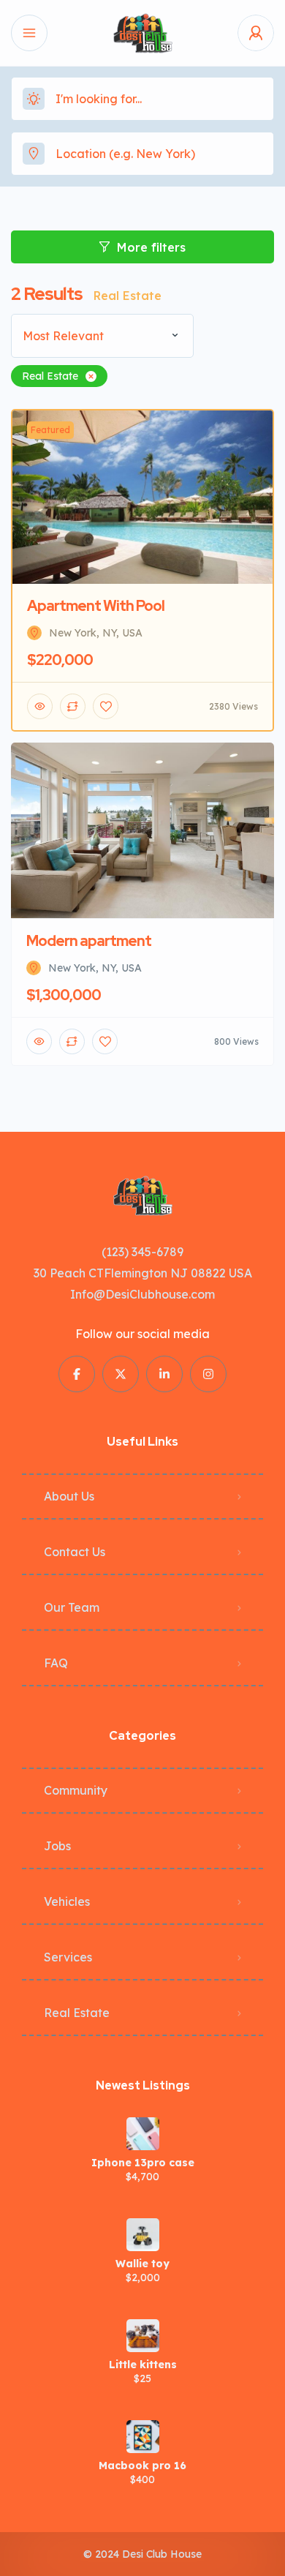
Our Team (72, 1607)
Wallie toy (142, 2264)
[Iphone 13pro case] (143, 2134)
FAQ (56, 1663)
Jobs (57, 1846)
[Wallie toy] (143, 2235)
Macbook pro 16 (142, 2466)
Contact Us (75, 1552)
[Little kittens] (143, 2336)
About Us (69, 1496)
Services (68, 1957)
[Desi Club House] (142, 33)
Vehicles (67, 1901)
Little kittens (143, 2365)
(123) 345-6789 (142, 1252)
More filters (151, 247)
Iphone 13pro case (143, 2163)
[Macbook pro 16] (143, 2437)
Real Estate (77, 2013)
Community (76, 1790)
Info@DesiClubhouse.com (142, 1294)
